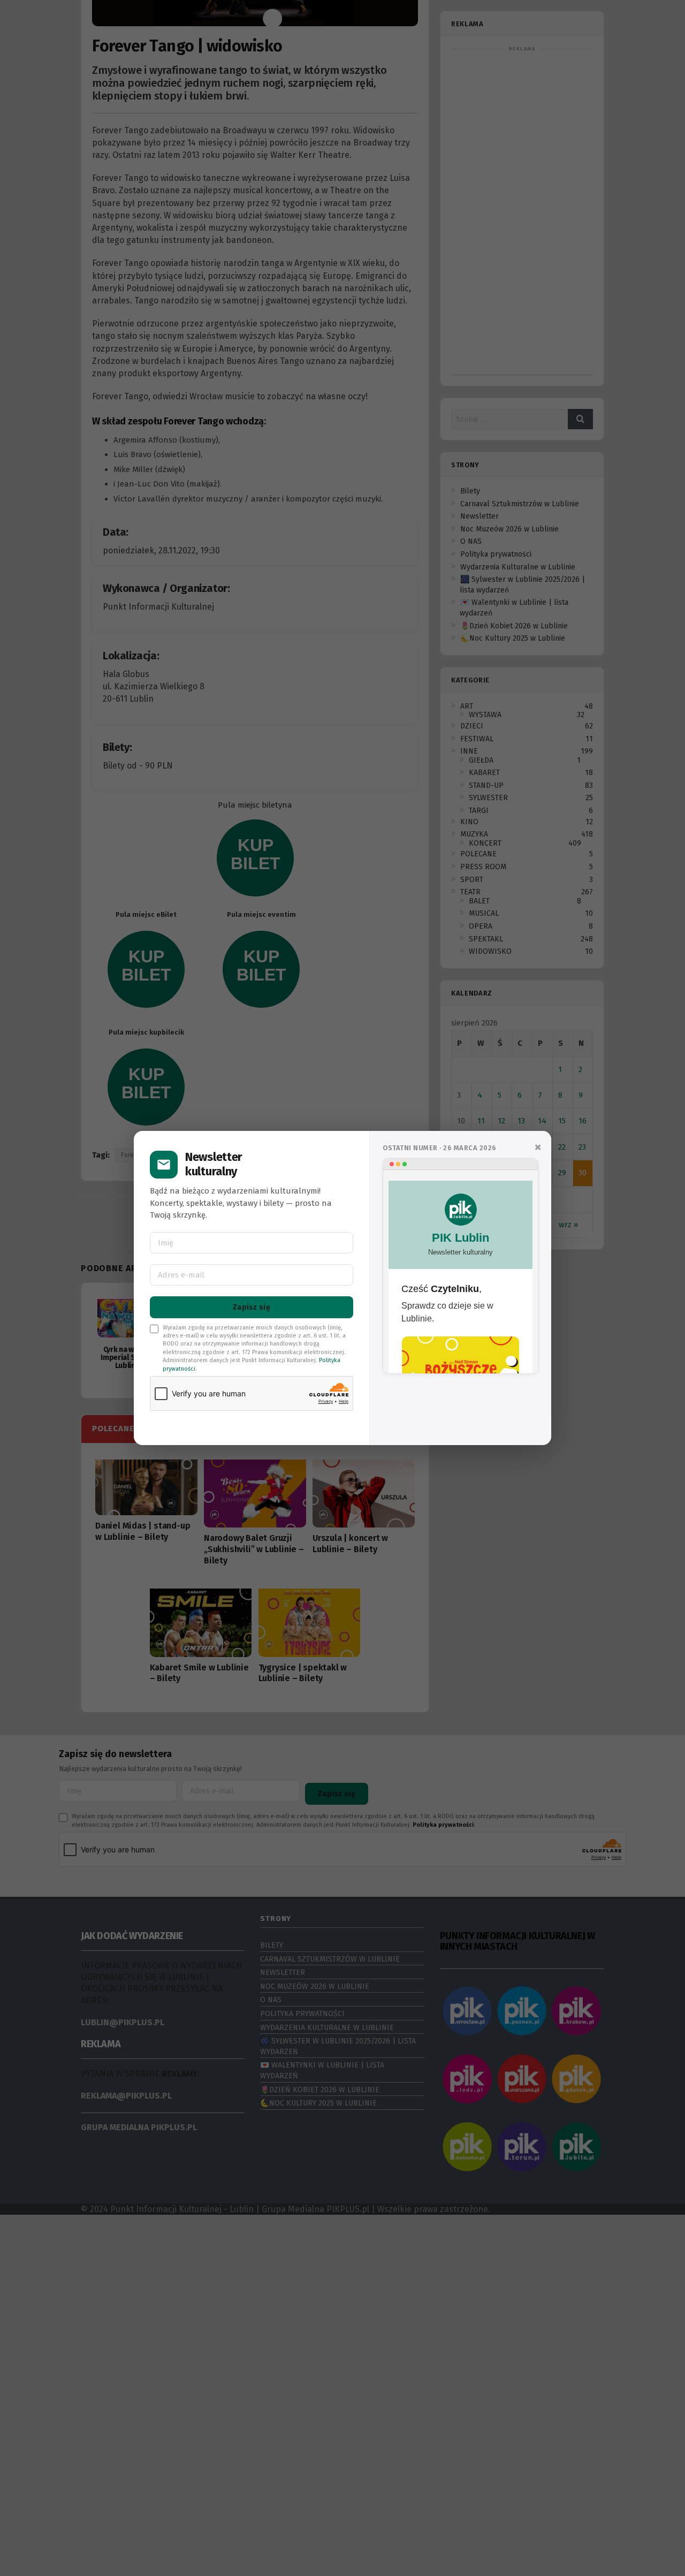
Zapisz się (252, 1307)
